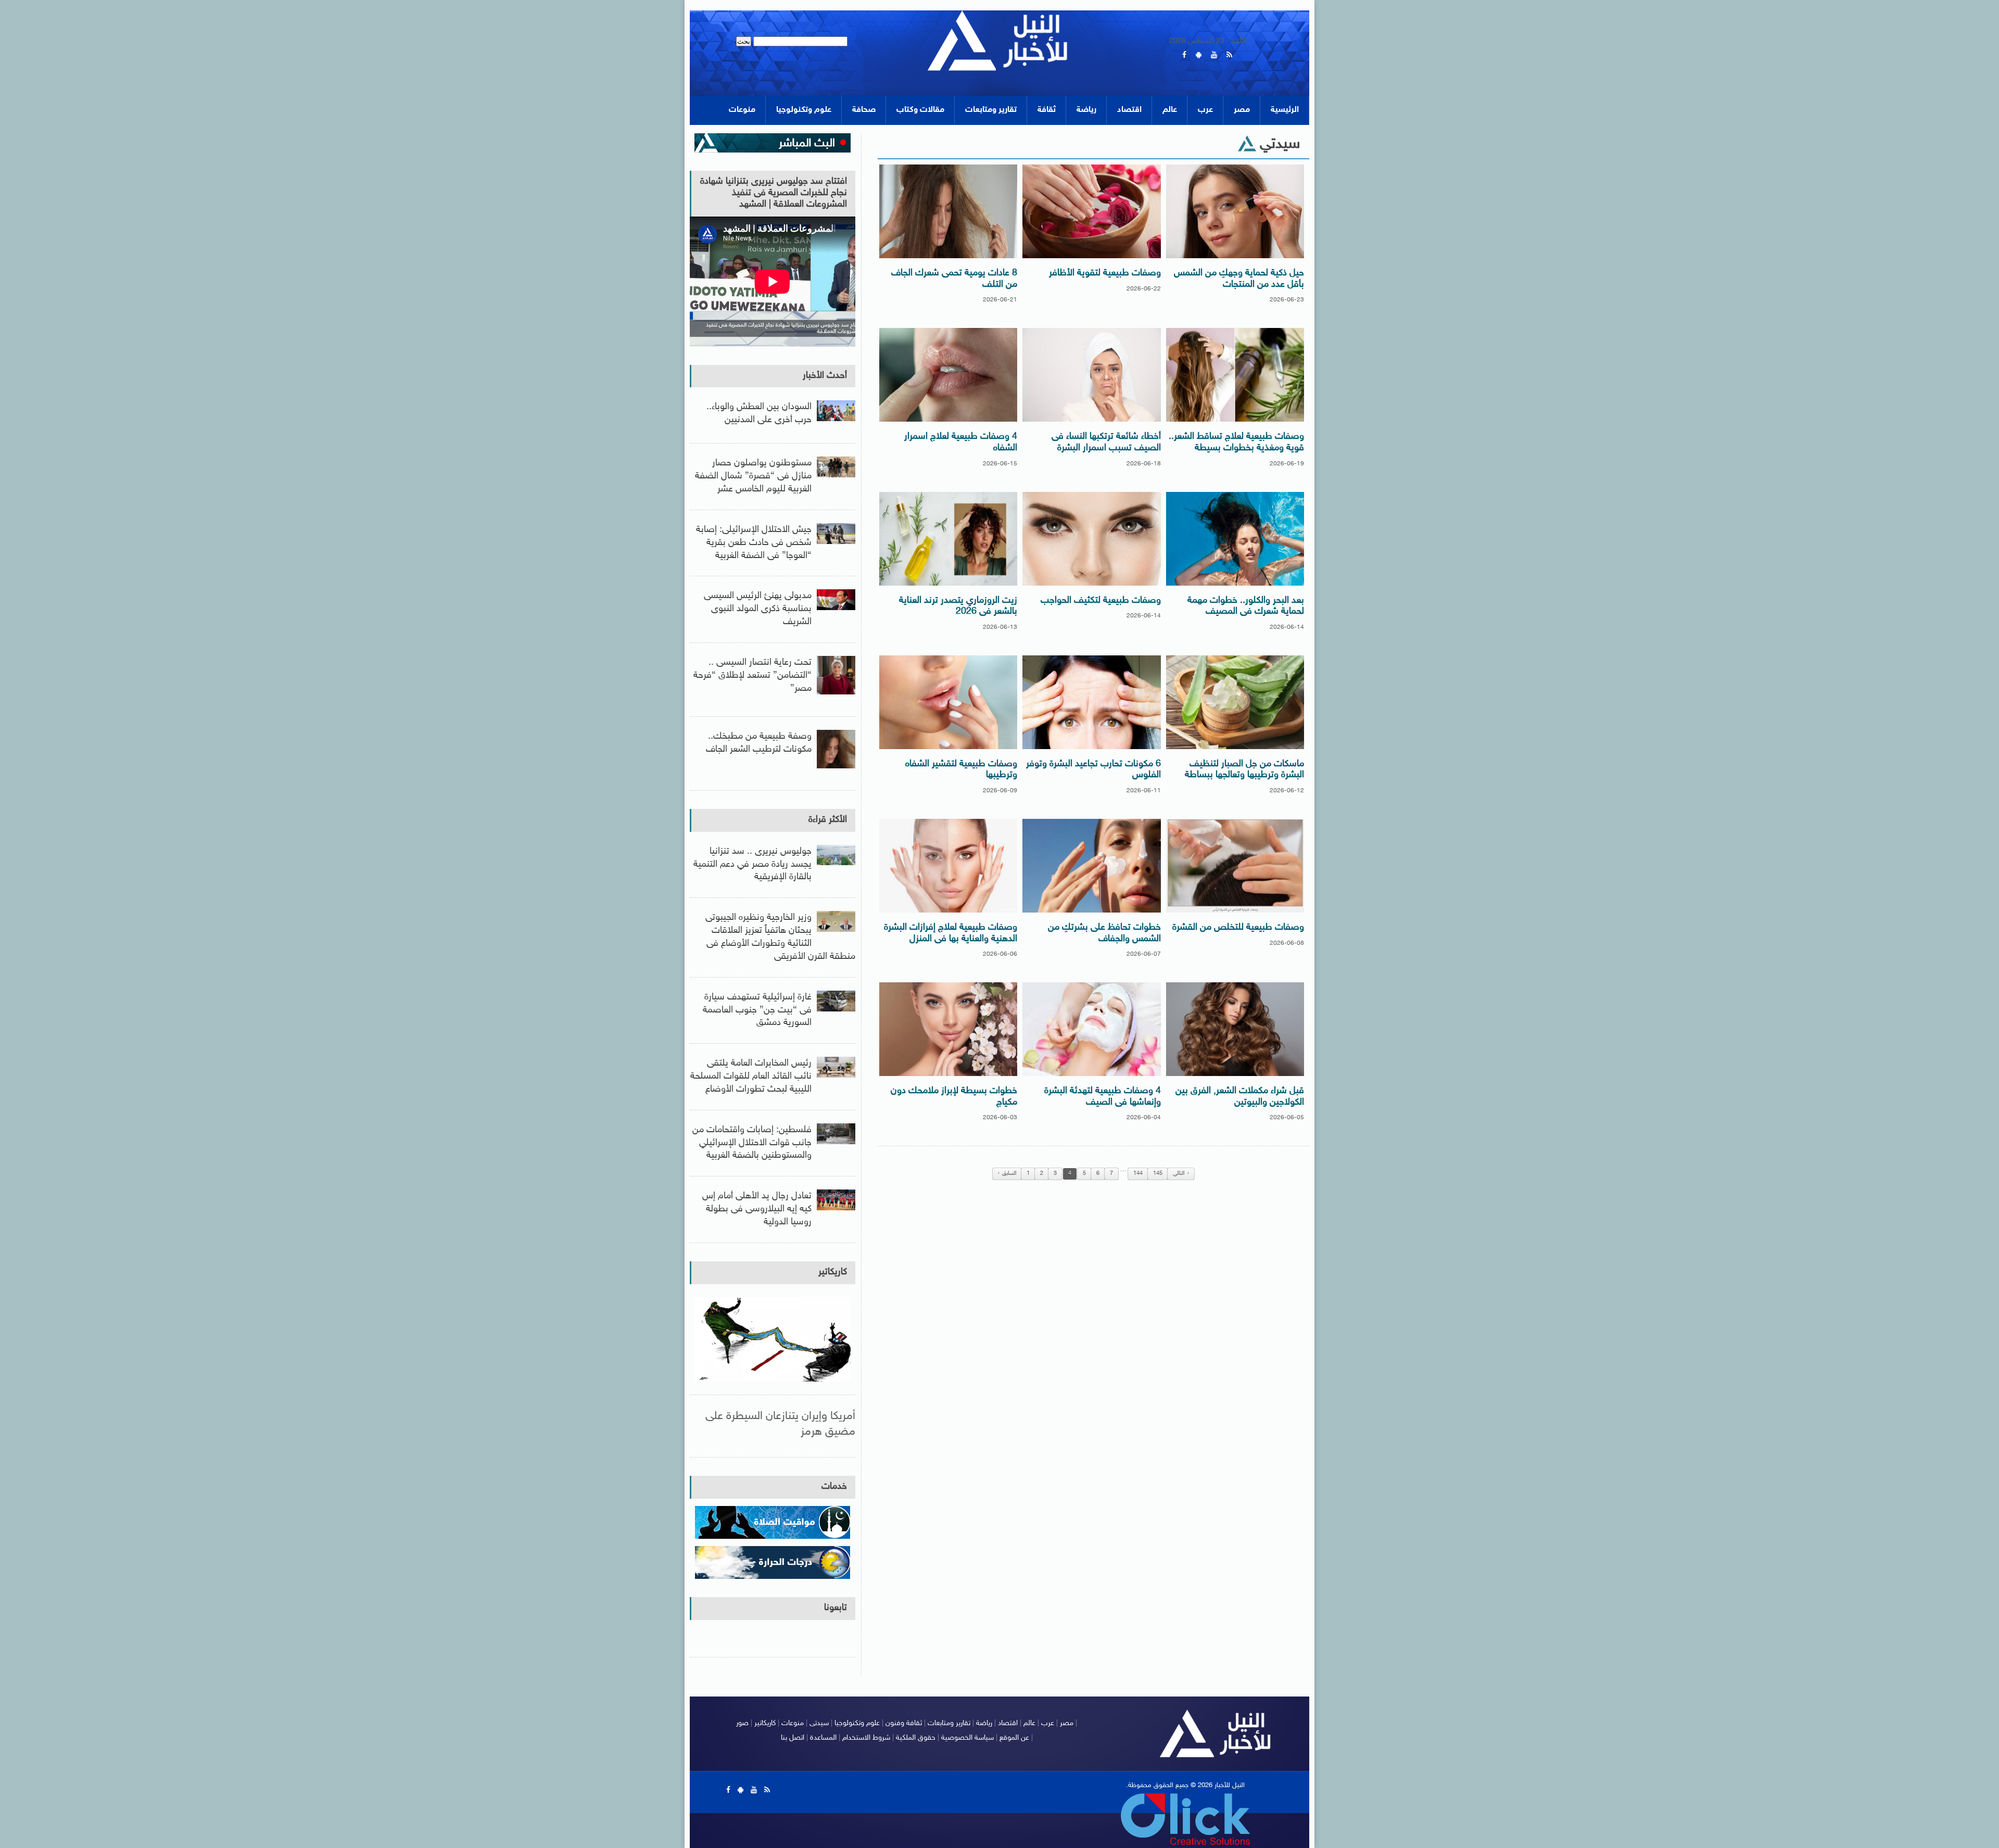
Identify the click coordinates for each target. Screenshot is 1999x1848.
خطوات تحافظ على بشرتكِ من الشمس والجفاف (1104, 933)
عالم (1170, 110)
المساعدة (823, 1738)
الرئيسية (1285, 110)
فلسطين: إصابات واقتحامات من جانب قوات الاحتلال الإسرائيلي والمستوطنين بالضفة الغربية (752, 1143)
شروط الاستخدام (866, 1738)
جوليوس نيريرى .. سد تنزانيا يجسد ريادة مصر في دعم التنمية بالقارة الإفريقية (752, 865)
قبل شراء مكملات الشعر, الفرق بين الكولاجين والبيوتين (1240, 1097)
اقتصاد (1129, 110)
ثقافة (1047, 110)
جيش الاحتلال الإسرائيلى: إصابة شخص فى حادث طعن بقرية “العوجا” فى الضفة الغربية (754, 543)
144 (1138, 1174)
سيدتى (819, 1723)
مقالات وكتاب (920, 110)
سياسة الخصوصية (967, 1738)
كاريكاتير (833, 1272)
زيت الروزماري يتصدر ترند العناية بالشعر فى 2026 (958, 606)
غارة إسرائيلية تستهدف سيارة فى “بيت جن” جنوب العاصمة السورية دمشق (757, 1010)
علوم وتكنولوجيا (804, 110)
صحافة (864, 110)
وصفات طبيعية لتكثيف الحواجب (1101, 601)
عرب (1205, 110)
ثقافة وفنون (904, 1723)
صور (742, 1723)
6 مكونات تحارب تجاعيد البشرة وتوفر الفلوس (1093, 770)
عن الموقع (1014, 1738)
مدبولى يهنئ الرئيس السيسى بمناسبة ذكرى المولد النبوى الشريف (758, 609)
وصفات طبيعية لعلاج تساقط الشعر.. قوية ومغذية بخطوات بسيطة (1236, 442)
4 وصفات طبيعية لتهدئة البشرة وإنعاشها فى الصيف (1103, 1097)
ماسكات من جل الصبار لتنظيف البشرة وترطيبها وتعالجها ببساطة (1244, 770)
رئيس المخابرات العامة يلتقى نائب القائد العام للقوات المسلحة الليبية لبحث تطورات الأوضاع (751, 1077)
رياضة (1086, 110)
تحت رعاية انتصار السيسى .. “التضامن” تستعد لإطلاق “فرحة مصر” (752, 676)
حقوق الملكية (916, 1738)
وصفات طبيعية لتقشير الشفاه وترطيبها (961, 770)
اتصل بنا (793, 1738)
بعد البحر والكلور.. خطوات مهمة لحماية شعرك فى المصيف (1246, 606)
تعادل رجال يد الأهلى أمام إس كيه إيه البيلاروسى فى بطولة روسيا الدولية (757, 1209)
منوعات (742, 110)
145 (1158, 1174)
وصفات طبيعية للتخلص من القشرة (1238, 928)
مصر (1242, 110)
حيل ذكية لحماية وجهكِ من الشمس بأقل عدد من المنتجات (1239, 279)
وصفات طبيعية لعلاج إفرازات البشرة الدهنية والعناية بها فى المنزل (951, 933)
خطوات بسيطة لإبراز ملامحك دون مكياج (954, 1097)
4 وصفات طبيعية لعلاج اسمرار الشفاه (961, 442)
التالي (1179, 1174)
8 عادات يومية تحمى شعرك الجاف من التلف (954, 279)
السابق (1009, 1174)
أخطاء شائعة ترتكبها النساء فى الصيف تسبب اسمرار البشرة (1106, 442)
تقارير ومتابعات (991, 110)
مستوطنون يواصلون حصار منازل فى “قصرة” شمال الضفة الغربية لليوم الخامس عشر (753, 476)
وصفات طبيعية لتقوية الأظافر (1105, 273)
